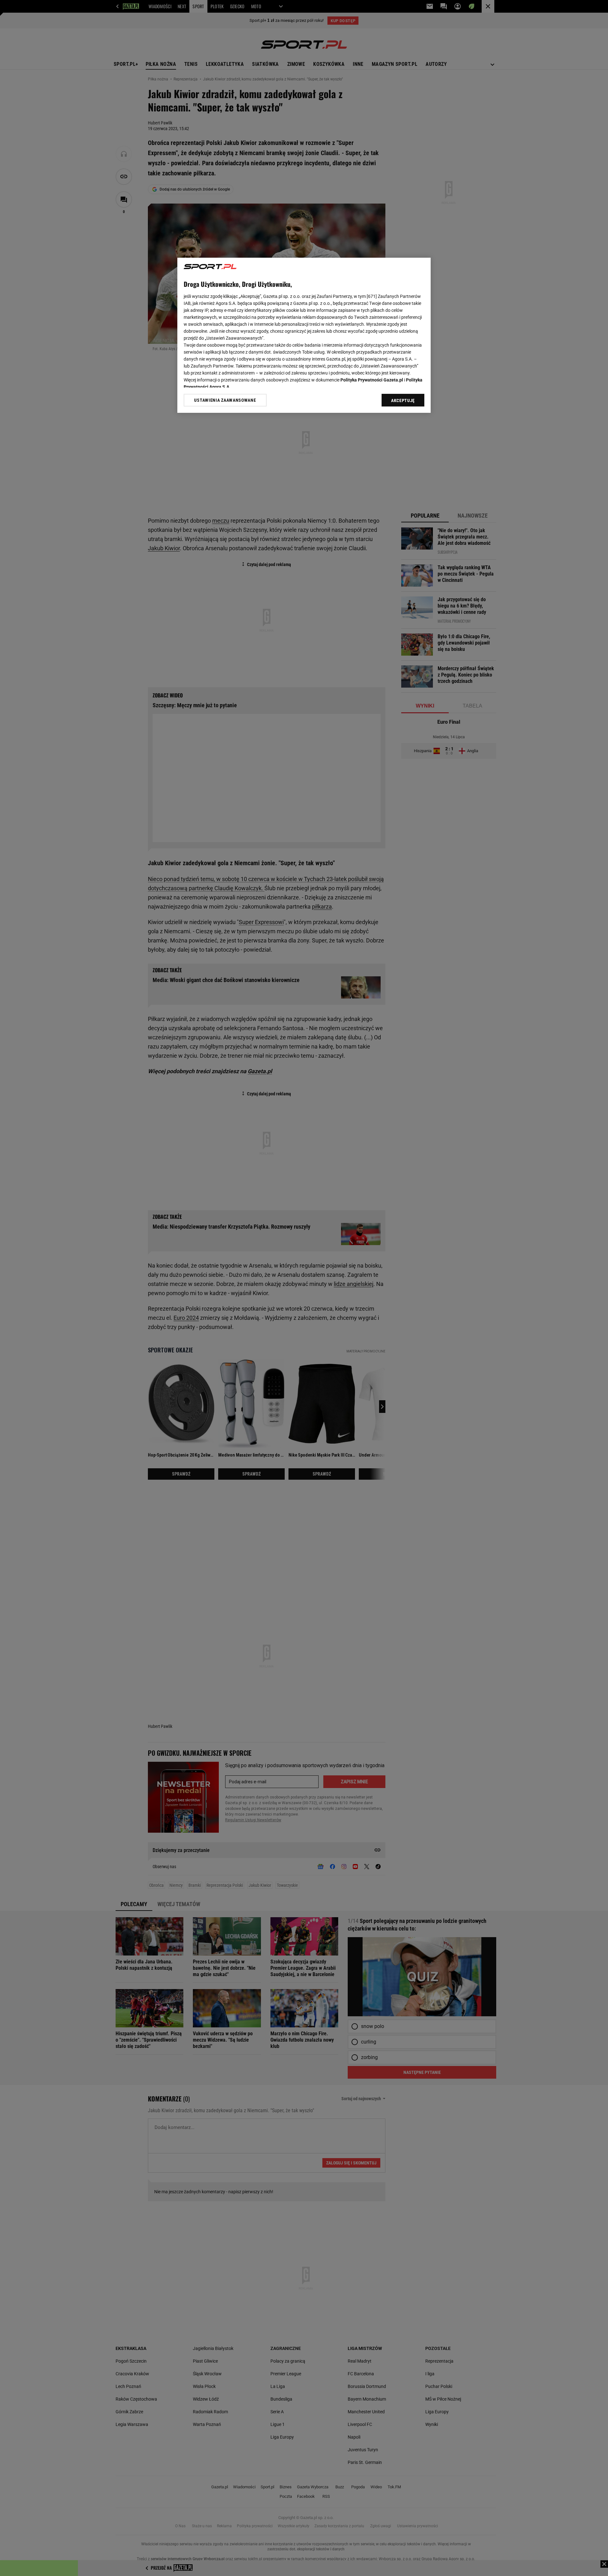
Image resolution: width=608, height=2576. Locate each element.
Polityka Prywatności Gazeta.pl (372, 380)
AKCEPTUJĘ (403, 400)
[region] (304, 335)
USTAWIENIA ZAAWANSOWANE (225, 400)
